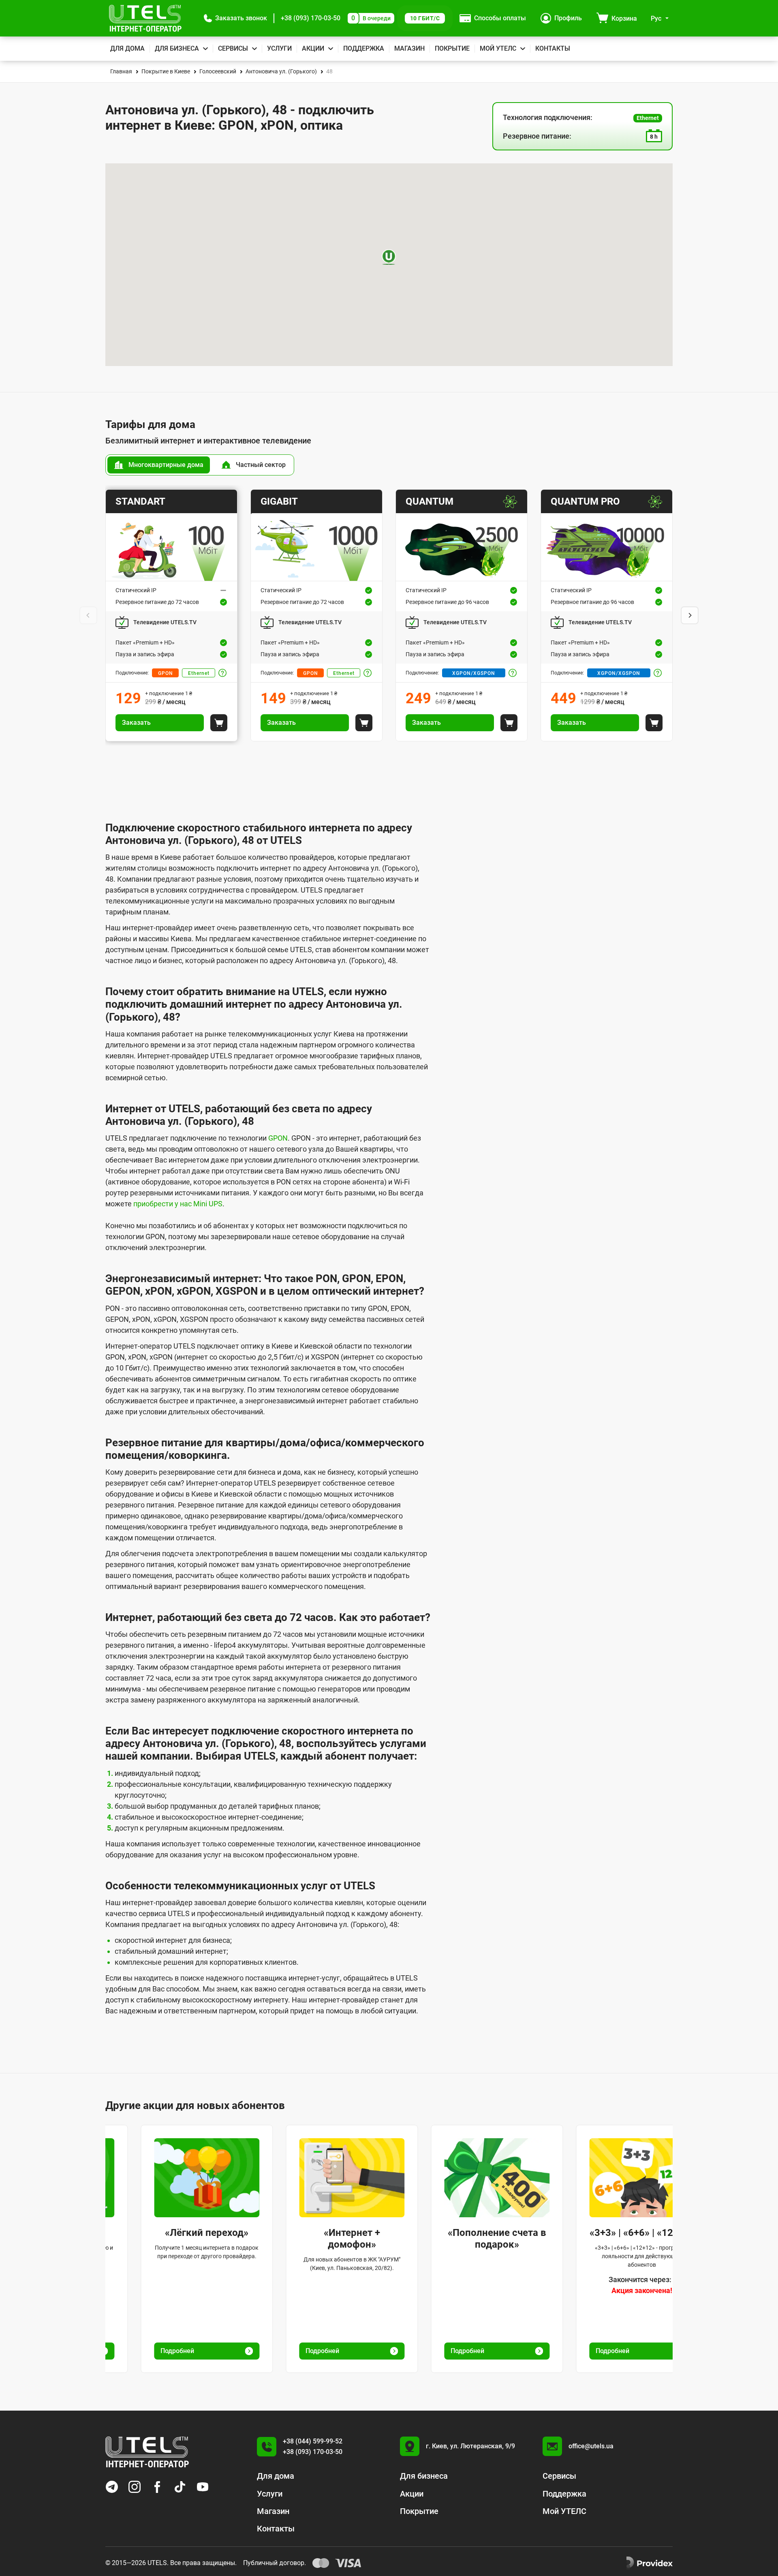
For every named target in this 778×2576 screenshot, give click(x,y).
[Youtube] (203, 2487)
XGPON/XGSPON (474, 673)
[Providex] (650, 2563)
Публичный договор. (275, 2563)
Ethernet (199, 673)
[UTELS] (145, 18)
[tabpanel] (389, 615)
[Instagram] (135, 2487)
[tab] (159, 465)
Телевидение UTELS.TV (165, 622)
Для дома (127, 48)
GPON (166, 673)
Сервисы (233, 48)
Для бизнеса (177, 48)
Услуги (279, 48)
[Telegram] (112, 2487)
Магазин (409, 48)
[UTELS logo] (147, 2452)
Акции (313, 48)
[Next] (690, 615)
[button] (235, 18)
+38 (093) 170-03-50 (311, 18)
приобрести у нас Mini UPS (178, 1204)
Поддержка (364, 48)
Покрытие (452, 48)
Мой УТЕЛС (498, 48)
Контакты (553, 48)
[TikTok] (180, 2487)
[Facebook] (157, 2487)
